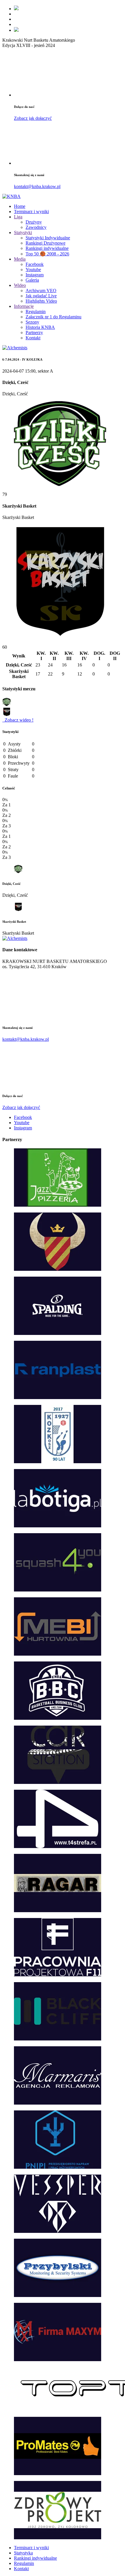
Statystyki (23, 232)
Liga (18, 217)
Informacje (24, 306)
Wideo (20, 285)
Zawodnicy (36, 227)
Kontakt (33, 338)
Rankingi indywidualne (47, 248)
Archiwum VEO (41, 291)
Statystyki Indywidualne (48, 238)
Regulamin (36, 312)
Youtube (33, 270)
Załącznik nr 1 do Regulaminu (53, 317)
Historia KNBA (40, 327)
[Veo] (16, 30)
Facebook (35, 264)
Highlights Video (41, 301)
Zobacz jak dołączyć (33, 118)
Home (20, 206)
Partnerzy (34, 332)
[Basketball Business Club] (16, 9)
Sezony (32, 322)
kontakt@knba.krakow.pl (37, 186)
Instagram (35, 275)
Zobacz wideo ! (18, 720)
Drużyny (34, 222)
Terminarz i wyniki (31, 212)
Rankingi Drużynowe (45, 243)
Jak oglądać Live (41, 296)
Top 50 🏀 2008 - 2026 (47, 254)
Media (20, 259)
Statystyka (23, 2553)
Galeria (32, 280)
